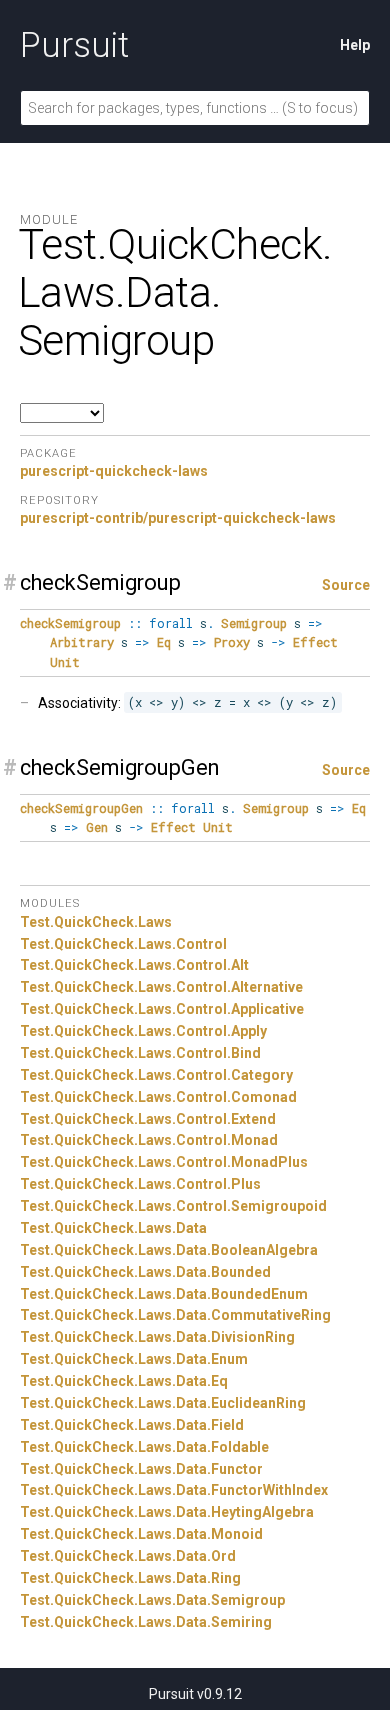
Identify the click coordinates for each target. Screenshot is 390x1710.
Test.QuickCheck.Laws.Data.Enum (134, 1359)
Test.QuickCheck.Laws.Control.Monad (149, 1140)
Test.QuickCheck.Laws (96, 922)
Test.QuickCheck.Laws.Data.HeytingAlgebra (167, 1512)
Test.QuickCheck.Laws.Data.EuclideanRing (163, 1403)
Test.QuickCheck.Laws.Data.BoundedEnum (164, 1294)
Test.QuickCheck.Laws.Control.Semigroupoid (173, 1206)
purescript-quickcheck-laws (114, 471)
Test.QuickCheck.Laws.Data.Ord (128, 1556)
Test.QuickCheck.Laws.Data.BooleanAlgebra (169, 1250)
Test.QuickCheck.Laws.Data (113, 1228)
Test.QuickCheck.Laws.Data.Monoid (141, 1534)
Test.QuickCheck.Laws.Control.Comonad (158, 1097)
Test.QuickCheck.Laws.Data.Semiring (146, 1622)
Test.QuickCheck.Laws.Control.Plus (140, 1184)
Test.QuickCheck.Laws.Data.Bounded (145, 1272)
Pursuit (74, 45)
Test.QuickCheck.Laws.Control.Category (156, 1075)
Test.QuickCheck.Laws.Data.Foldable (144, 1447)
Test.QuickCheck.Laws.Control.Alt (134, 965)
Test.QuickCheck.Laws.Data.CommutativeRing (175, 1315)
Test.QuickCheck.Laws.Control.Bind (140, 1053)
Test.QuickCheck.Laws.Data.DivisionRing (157, 1337)
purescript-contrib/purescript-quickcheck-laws (178, 518)
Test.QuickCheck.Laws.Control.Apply (143, 1031)
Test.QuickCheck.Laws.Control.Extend (148, 1119)
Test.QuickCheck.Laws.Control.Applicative (162, 1009)
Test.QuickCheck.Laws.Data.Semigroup (152, 1600)
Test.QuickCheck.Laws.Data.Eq (124, 1381)
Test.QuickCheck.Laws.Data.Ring (130, 1578)
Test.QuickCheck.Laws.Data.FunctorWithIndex (174, 1490)
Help (355, 45)
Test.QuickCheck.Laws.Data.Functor (141, 1469)
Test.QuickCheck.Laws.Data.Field (132, 1425)
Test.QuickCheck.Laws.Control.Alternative (161, 987)
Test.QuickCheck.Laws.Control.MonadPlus (164, 1162)
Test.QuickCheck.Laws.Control (123, 944)
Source (346, 585)
